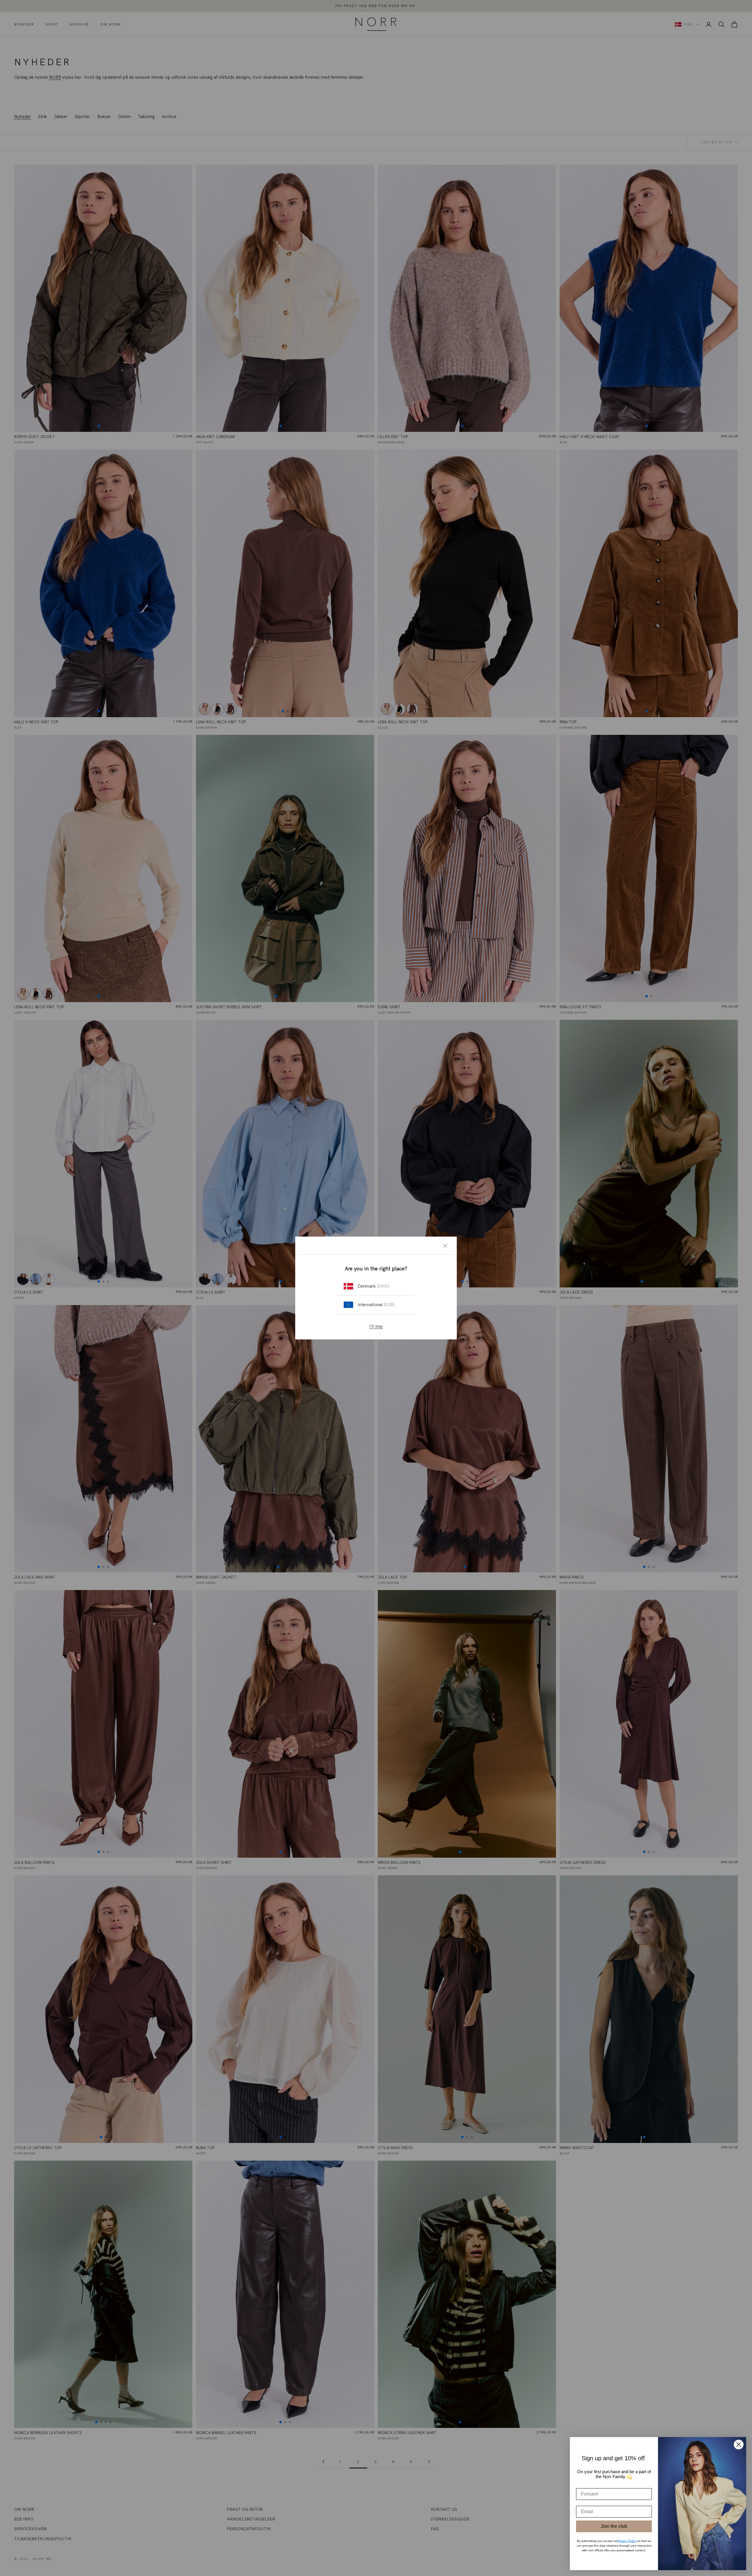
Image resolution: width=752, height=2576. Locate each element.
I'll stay (376, 1326)
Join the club (614, 2526)
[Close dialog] (739, 2445)
